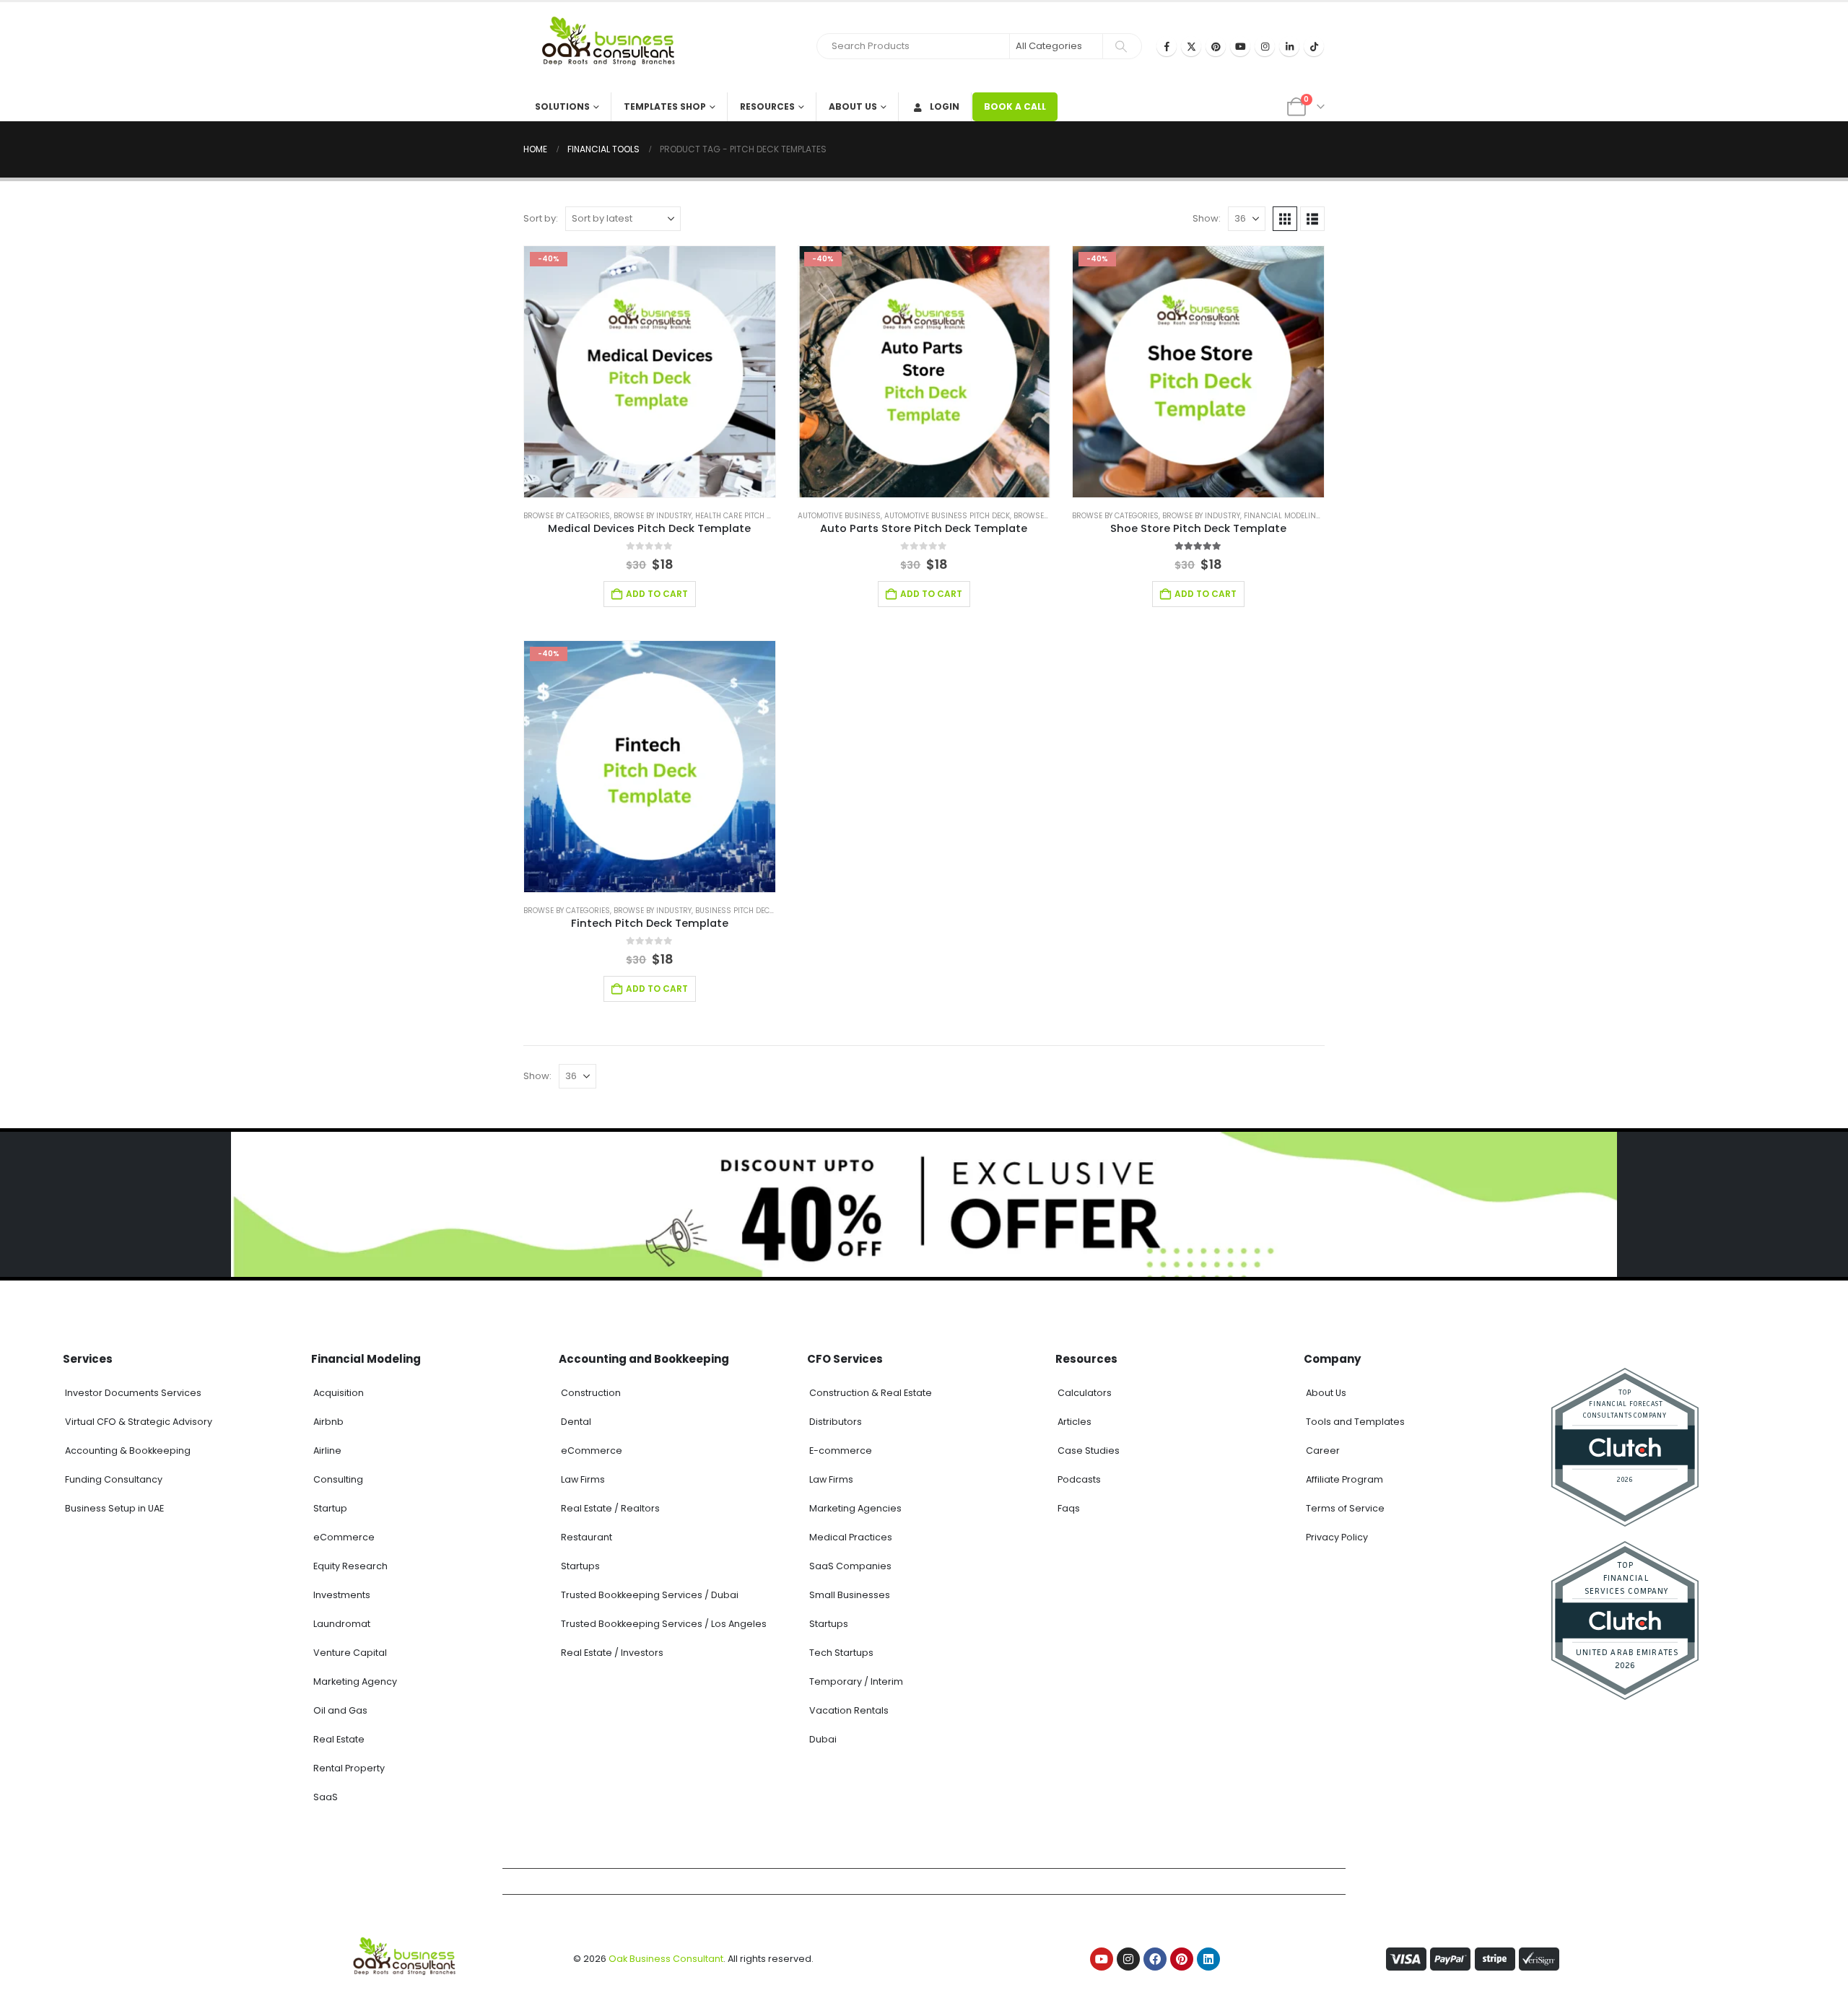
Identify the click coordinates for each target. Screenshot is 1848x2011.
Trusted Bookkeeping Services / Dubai (650, 1595)
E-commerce (841, 1451)
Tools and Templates (1355, 1422)
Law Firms (583, 1479)
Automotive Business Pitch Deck (947, 516)
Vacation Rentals (849, 1710)
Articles (1075, 1422)
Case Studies (1089, 1451)
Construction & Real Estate (871, 1393)
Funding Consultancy (114, 1479)
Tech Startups (841, 1653)
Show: (1207, 218)
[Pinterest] (1216, 46)
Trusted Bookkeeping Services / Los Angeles (664, 1624)
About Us (853, 106)
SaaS (326, 1797)
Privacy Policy (1337, 1537)
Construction (591, 1393)
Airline (327, 1451)
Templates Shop (665, 106)
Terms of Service (1345, 1508)
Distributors (836, 1422)
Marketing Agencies (855, 1508)
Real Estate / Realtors (610, 1508)
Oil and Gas (340, 1710)
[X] (1191, 46)
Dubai (823, 1739)
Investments (342, 1595)
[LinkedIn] (1289, 46)
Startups (580, 1566)
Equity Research (350, 1566)
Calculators (1085, 1393)
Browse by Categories (567, 516)
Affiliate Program (1344, 1479)
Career (1323, 1451)
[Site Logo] (614, 47)
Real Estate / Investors (612, 1653)
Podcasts (1079, 1479)
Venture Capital (350, 1653)
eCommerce (344, 1537)
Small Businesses (850, 1595)
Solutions (562, 106)
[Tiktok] (1314, 46)
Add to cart (657, 594)
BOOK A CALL (1015, 106)
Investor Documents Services (133, 1393)
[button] (1285, 219)
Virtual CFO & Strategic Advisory (139, 1422)
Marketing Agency (355, 1681)
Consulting (338, 1479)
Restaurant (587, 1537)
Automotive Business (839, 516)
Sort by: (541, 218)
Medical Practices (851, 1537)
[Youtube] (1240, 46)
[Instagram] (1265, 46)
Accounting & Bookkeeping (128, 1451)
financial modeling (1283, 516)
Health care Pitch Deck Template (758, 516)
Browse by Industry (653, 516)
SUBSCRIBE (1056, 1985)
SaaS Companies (850, 1566)
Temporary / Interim (856, 1681)
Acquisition (339, 1393)
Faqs (1069, 1508)
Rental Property (349, 1768)
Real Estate (339, 1739)
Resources (767, 106)
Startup (330, 1508)
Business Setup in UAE (114, 1508)
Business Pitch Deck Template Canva (767, 911)
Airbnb (328, 1422)
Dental (576, 1422)
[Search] (1121, 46)
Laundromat (342, 1624)
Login (945, 106)
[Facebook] (1167, 46)
